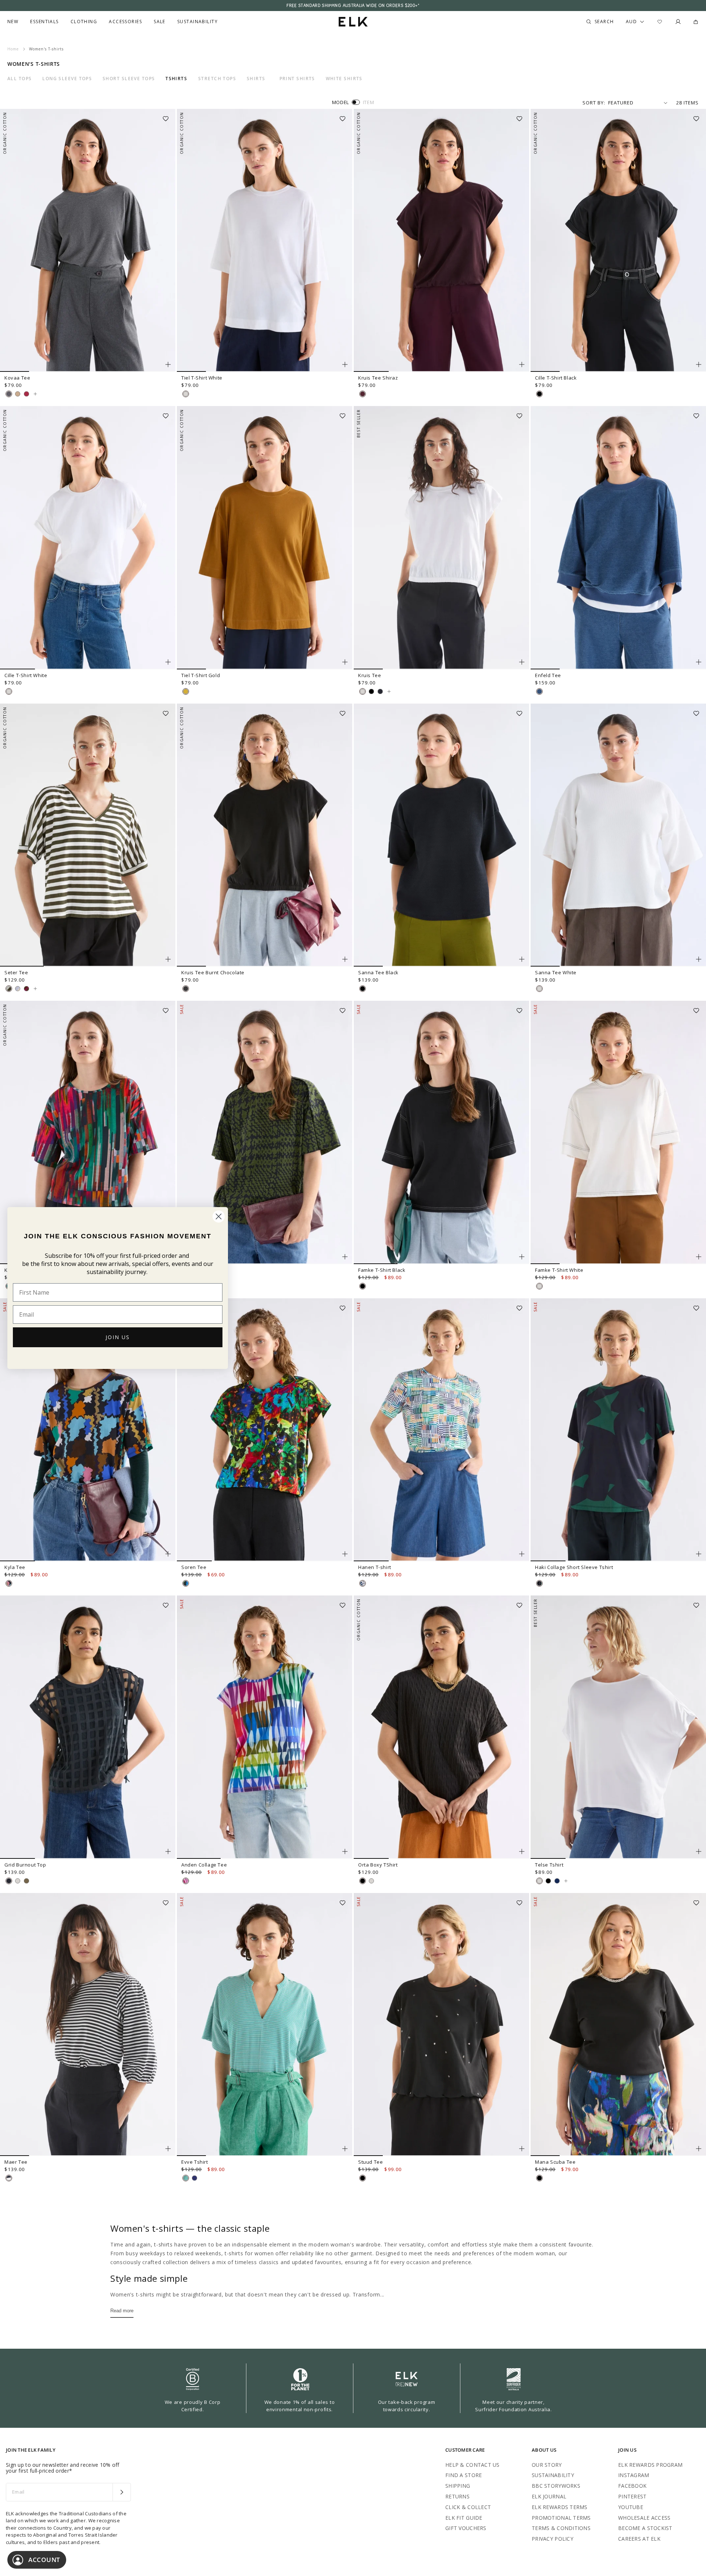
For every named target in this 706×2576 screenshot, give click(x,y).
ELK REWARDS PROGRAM (650, 2465)
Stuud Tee (370, 2162)
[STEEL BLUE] (557, 1881)
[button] (168, 116)
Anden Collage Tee (204, 1865)
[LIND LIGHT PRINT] (186, 1881)
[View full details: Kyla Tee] (88, 1430)
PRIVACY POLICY (552, 2539)
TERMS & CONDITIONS (561, 2528)
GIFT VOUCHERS (466, 2528)
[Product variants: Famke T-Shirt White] (699, 1257)
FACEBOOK (632, 2486)
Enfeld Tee (548, 675)
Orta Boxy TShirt (378, 1865)
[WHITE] (186, 394)
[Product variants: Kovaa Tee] (168, 364)
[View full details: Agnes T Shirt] (265, 1132)
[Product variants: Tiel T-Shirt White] (345, 364)
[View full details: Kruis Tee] (441, 538)
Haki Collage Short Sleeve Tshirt (574, 1567)
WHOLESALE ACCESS (644, 2518)
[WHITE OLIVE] (9, 989)
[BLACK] (539, 394)
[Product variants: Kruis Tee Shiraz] (522, 364)
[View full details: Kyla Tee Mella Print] (88, 1132)
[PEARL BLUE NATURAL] (18, 989)
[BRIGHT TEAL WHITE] (186, 2178)
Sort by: (594, 103)
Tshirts (176, 79)
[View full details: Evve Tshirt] (265, 2025)
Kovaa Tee (17, 378)
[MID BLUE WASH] (539, 691)
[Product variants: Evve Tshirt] (345, 2149)
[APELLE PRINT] (186, 1583)
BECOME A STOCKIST (645, 2528)
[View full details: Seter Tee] (88, 835)
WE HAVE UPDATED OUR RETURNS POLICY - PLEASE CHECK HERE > (353, 6)
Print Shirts (297, 79)
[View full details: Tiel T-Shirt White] (265, 241)
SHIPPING (458, 2486)
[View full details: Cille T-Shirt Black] (618, 241)
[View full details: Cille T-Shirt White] (88, 538)
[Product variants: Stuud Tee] (522, 2149)
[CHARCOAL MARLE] (9, 394)
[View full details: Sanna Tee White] (618, 835)
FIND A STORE (463, 2475)
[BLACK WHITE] (9, 2178)
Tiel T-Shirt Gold (201, 675)
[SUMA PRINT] (9, 1583)
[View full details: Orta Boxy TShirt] (441, 1727)
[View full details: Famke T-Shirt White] (618, 1132)
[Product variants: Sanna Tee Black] (522, 959)
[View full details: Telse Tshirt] (618, 1727)
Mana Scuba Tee (555, 2162)
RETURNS (457, 2496)
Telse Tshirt (549, 1865)
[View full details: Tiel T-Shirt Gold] (265, 538)
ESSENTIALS (44, 22)
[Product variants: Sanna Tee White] (699, 959)
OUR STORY (547, 2465)
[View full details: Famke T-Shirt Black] (441, 1132)
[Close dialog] (219, 1216)
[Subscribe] (122, 2492)
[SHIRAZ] (363, 394)
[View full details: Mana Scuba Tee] (618, 2025)
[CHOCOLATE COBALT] (195, 2178)
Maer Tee (16, 2162)
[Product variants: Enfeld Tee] (699, 662)
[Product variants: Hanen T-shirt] (522, 1554)
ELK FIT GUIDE (464, 2518)
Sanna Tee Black (378, 972)
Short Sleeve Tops (129, 79)
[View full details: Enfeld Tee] (618, 538)
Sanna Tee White (556, 972)
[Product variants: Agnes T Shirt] (345, 1257)
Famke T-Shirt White (559, 1270)
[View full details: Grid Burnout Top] (88, 1727)
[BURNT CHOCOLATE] (186, 989)
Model (340, 102)
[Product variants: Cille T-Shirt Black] (699, 364)
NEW (13, 22)
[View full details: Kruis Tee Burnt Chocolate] (265, 835)
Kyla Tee (15, 1567)
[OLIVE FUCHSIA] (26, 989)
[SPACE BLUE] (380, 691)
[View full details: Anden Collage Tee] (265, 1727)
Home (13, 49)
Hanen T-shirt (375, 1567)
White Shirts (344, 79)
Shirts (256, 79)
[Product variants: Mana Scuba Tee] (699, 2149)
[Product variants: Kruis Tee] (522, 662)
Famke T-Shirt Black (382, 1270)
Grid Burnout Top (25, 1865)
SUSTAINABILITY (553, 2475)
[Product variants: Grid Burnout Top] (168, 1851)
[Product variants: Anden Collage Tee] (345, 1851)
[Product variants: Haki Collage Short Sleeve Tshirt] (699, 1554)
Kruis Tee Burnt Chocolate (213, 972)
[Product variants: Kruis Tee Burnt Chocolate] (345, 959)
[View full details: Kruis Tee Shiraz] (441, 241)
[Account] (678, 22)
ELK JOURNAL (549, 2496)
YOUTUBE (631, 2507)
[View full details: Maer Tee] (88, 2025)
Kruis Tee (370, 675)
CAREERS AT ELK (639, 2539)
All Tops (20, 79)
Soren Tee (194, 1567)
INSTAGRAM (634, 2475)
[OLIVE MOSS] (26, 1881)
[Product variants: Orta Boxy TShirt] (522, 1851)
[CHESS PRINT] (363, 1583)
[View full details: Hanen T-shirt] (441, 1430)
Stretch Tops (217, 79)
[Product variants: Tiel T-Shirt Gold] (345, 662)
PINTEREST (632, 2496)
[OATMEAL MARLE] (18, 394)
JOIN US (118, 1337)
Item (369, 102)
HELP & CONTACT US (473, 2465)
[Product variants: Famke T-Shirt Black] (522, 1257)
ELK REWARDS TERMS (560, 2507)
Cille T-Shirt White (26, 675)
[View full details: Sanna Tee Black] (441, 835)
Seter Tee (16, 972)
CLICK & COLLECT (468, 2507)
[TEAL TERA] (539, 1583)
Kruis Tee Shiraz (378, 378)
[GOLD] (186, 691)
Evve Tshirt (195, 2162)
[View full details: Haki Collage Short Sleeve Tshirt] (618, 1430)
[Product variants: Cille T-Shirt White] (168, 662)
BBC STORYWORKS (556, 2486)
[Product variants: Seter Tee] (168, 959)
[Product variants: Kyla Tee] (168, 1554)
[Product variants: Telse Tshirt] (699, 1851)
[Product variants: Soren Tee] (345, 1554)
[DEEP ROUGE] (26, 394)
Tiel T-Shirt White (202, 378)
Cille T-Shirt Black (556, 378)
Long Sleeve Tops (67, 79)
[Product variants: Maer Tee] (168, 2149)
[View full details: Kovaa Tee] (88, 241)
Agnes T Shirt (197, 1270)
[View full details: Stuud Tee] (441, 2025)
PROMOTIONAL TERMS (561, 2518)
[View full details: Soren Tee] (265, 1430)
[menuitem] (13, 22)
